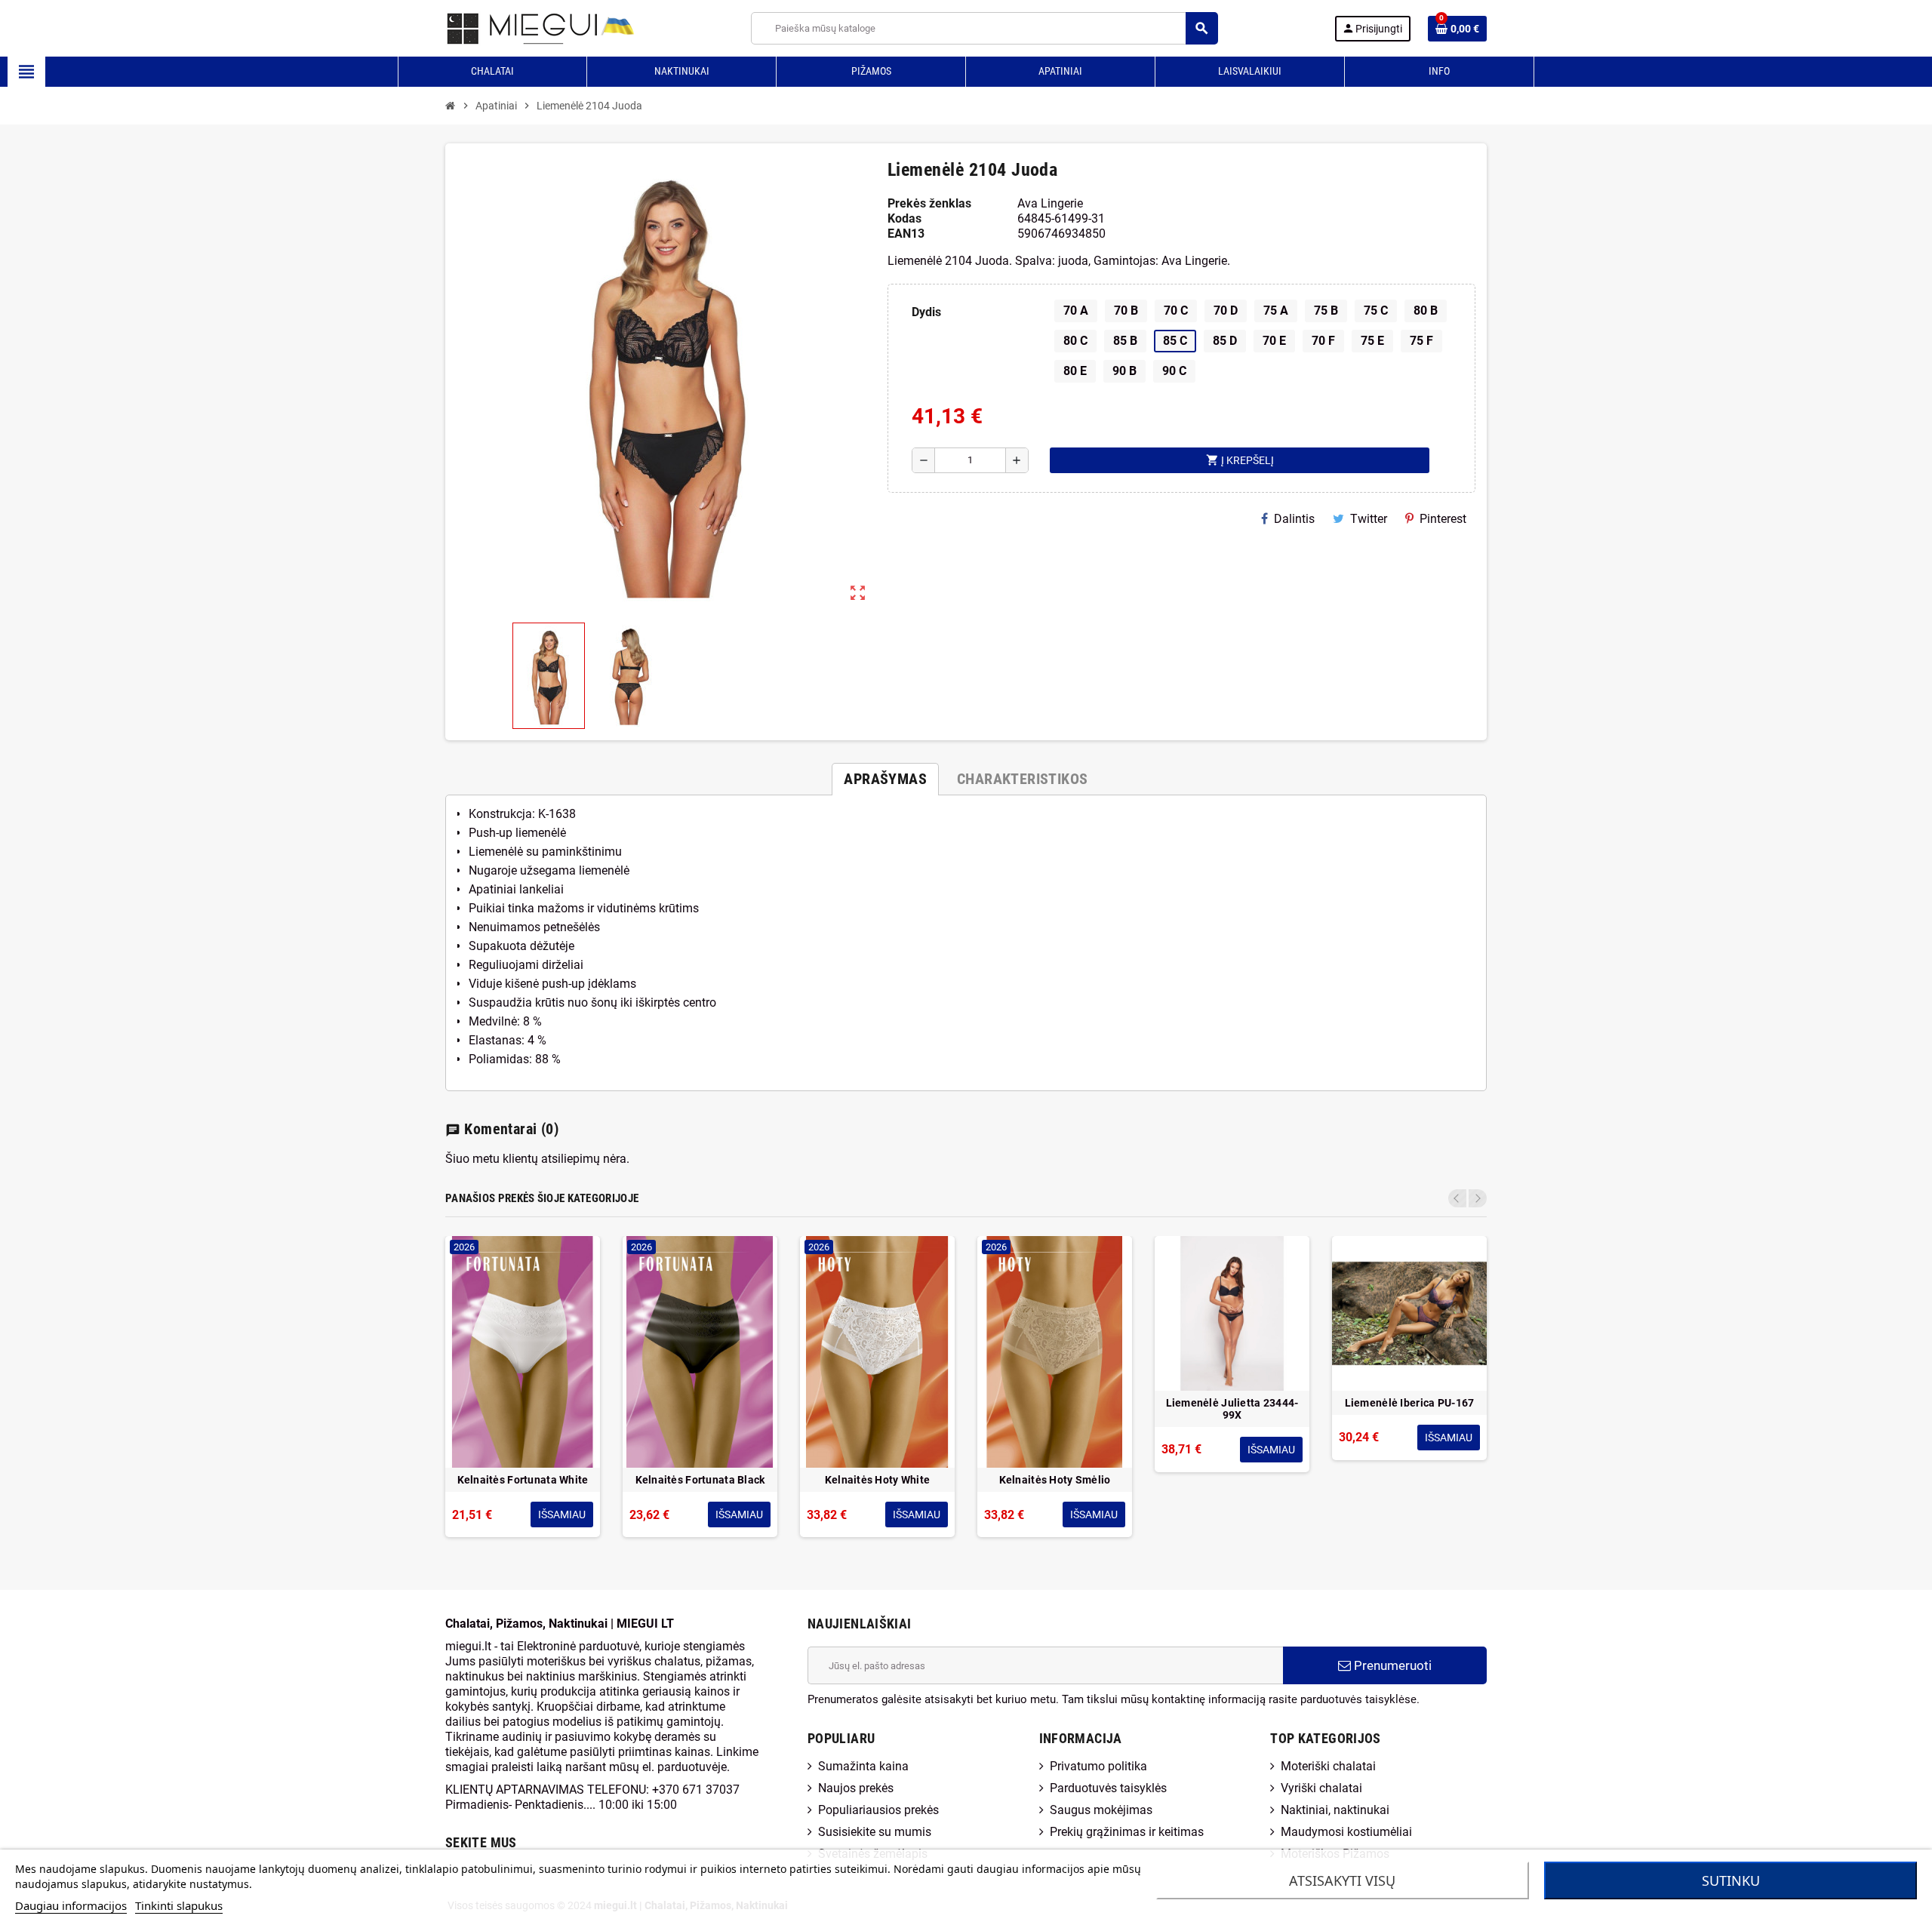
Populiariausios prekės (878, 1810)
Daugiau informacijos (71, 1905)
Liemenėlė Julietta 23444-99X (1232, 1409)
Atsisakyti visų (1342, 1880)
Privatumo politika (1098, 1766)
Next (1478, 1198)
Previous (1457, 1198)
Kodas (904, 218)
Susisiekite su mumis (875, 1832)
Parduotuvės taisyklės (1108, 1788)
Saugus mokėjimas (1101, 1810)
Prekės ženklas (929, 203)
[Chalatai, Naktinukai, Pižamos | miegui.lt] (521, 28)
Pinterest (1443, 519)
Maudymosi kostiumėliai (1346, 1832)
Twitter (1369, 519)
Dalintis (1294, 519)
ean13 (906, 234)
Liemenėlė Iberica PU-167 (1410, 1403)
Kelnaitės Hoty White (878, 1480)
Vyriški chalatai (1321, 1788)
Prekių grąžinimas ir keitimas (1127, 1832)
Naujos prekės (856, 1788)
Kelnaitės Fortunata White (523, 1480)
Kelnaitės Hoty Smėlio (1055, 1480)
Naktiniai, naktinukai (1335, 1810)
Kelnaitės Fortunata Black (700, 1480)
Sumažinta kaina (863, 1766)
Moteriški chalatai (1328, 1766)
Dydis (926, 312)
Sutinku (1731, 1880)
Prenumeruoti (1391, 1665)
